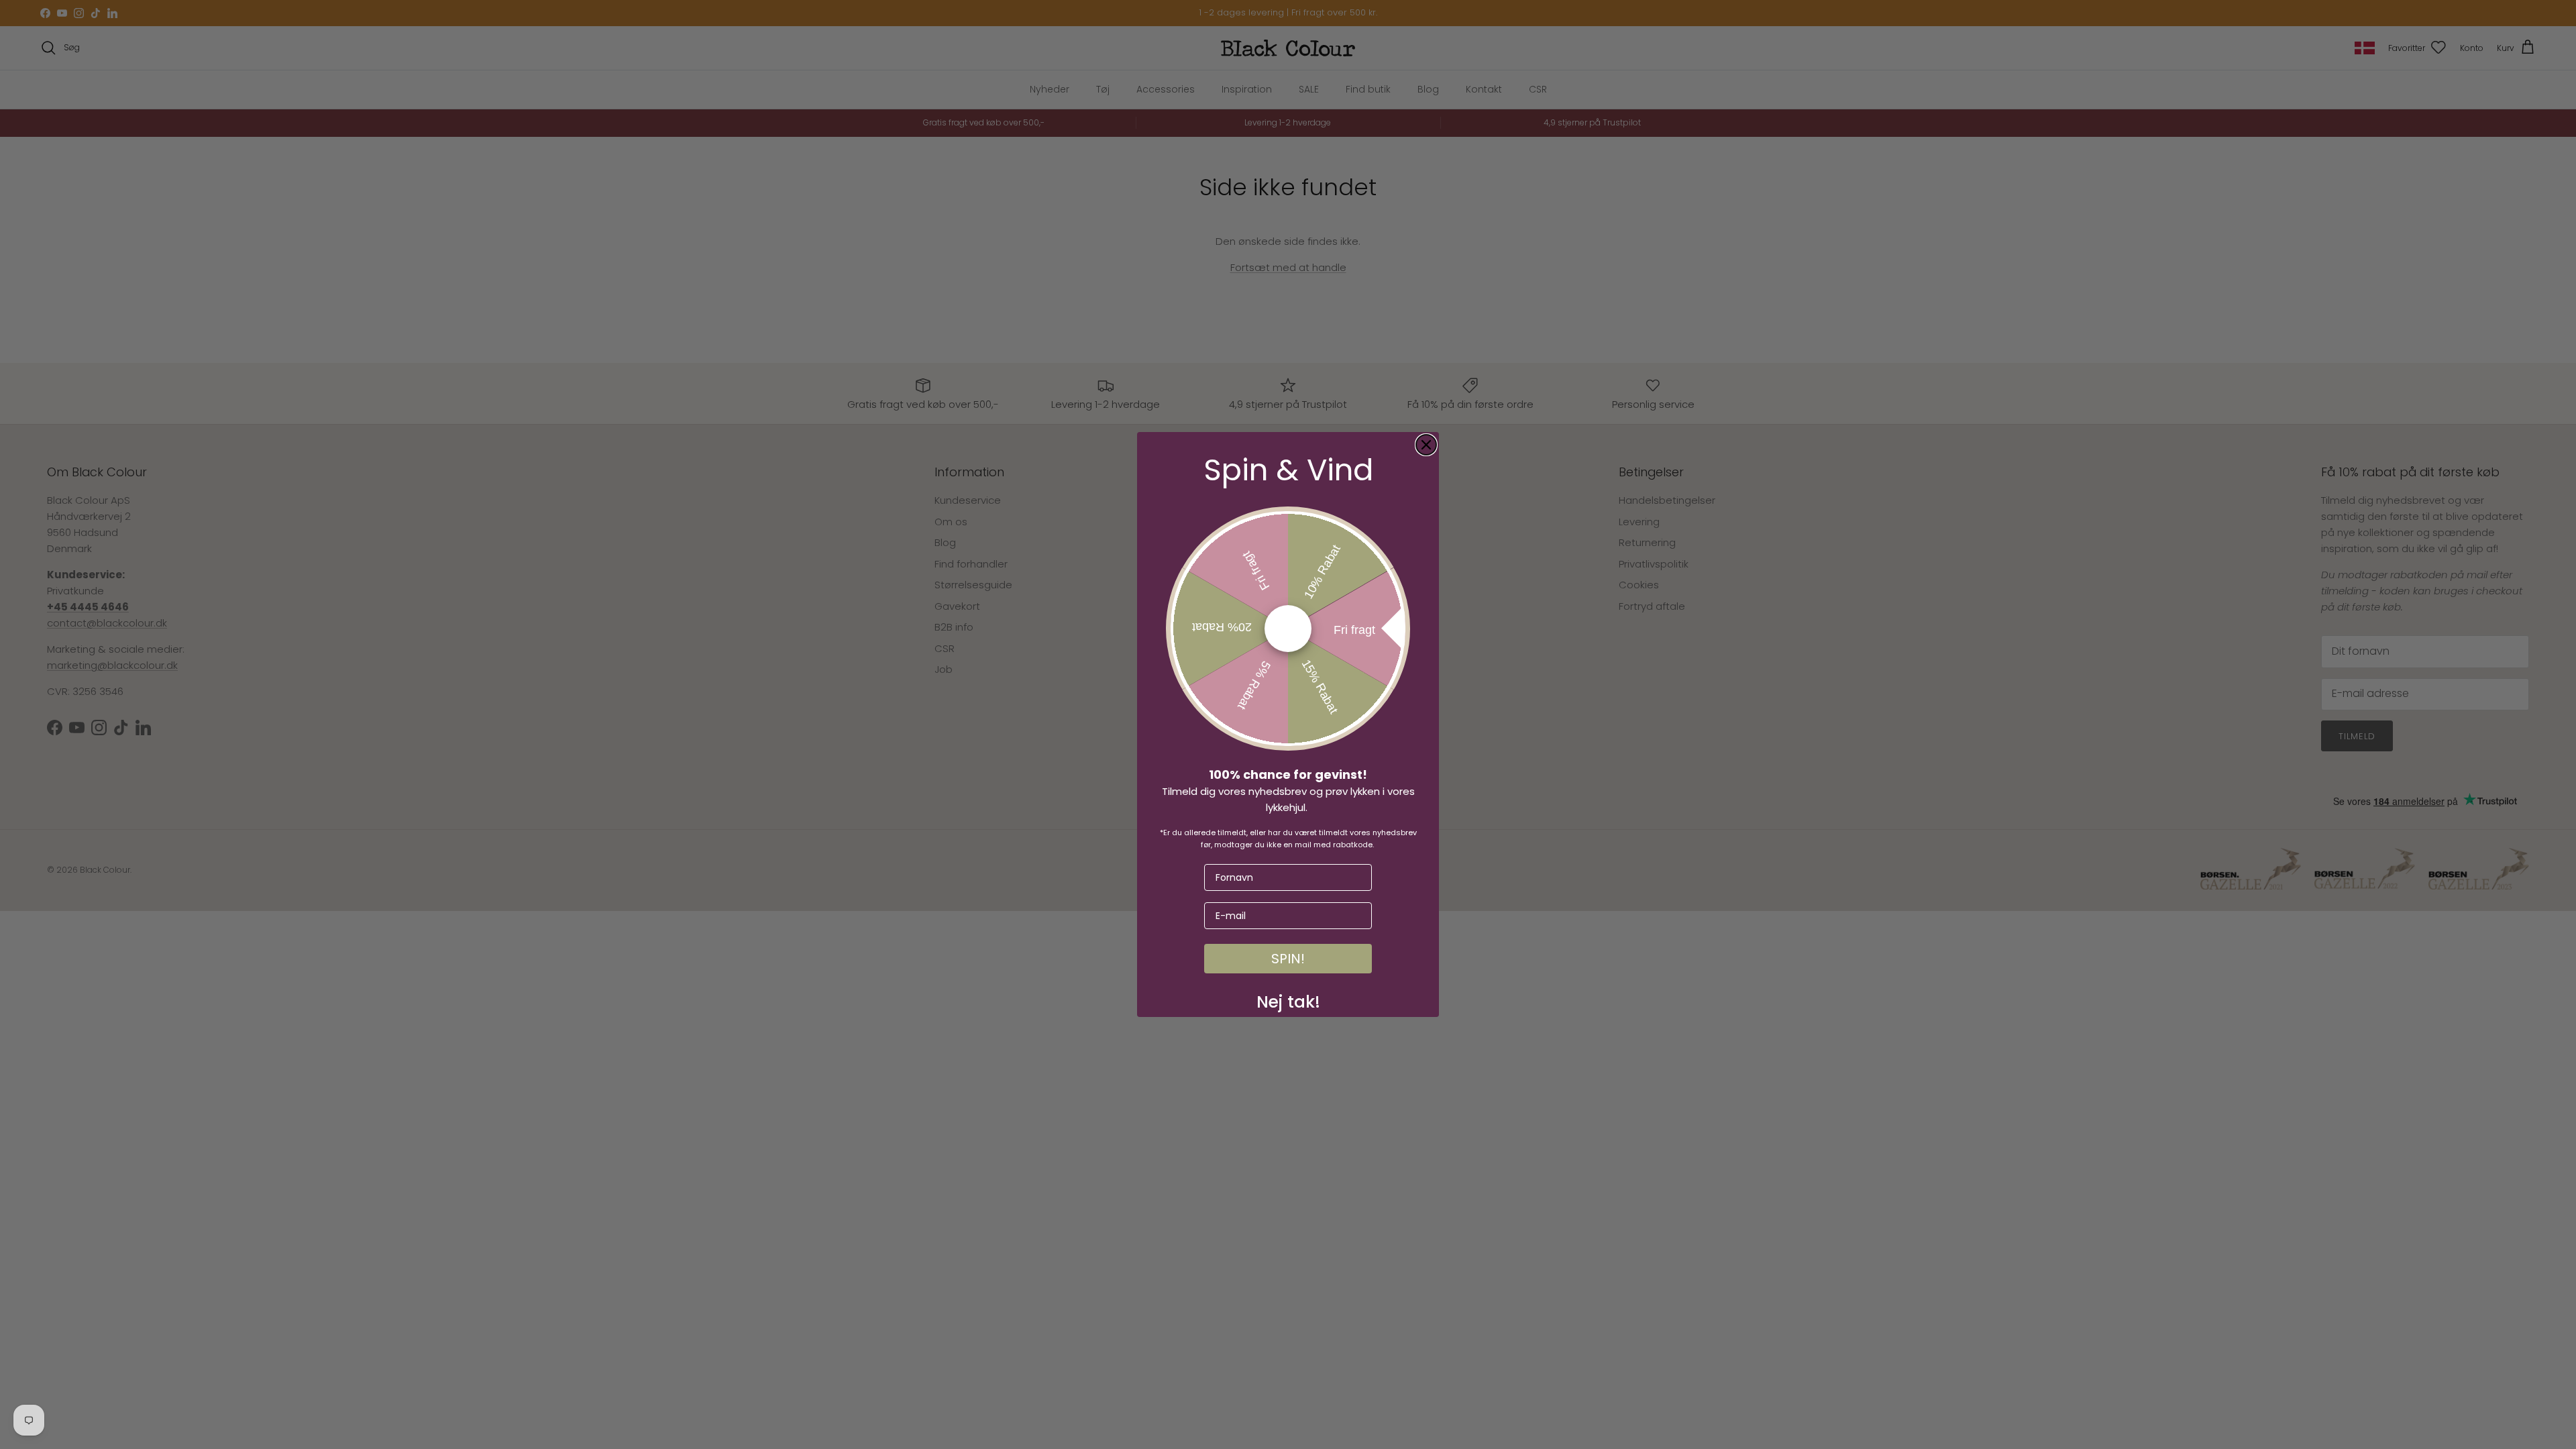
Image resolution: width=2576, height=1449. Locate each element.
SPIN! (1288, 959)
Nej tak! (1288, 999)
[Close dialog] (1426, 445)
